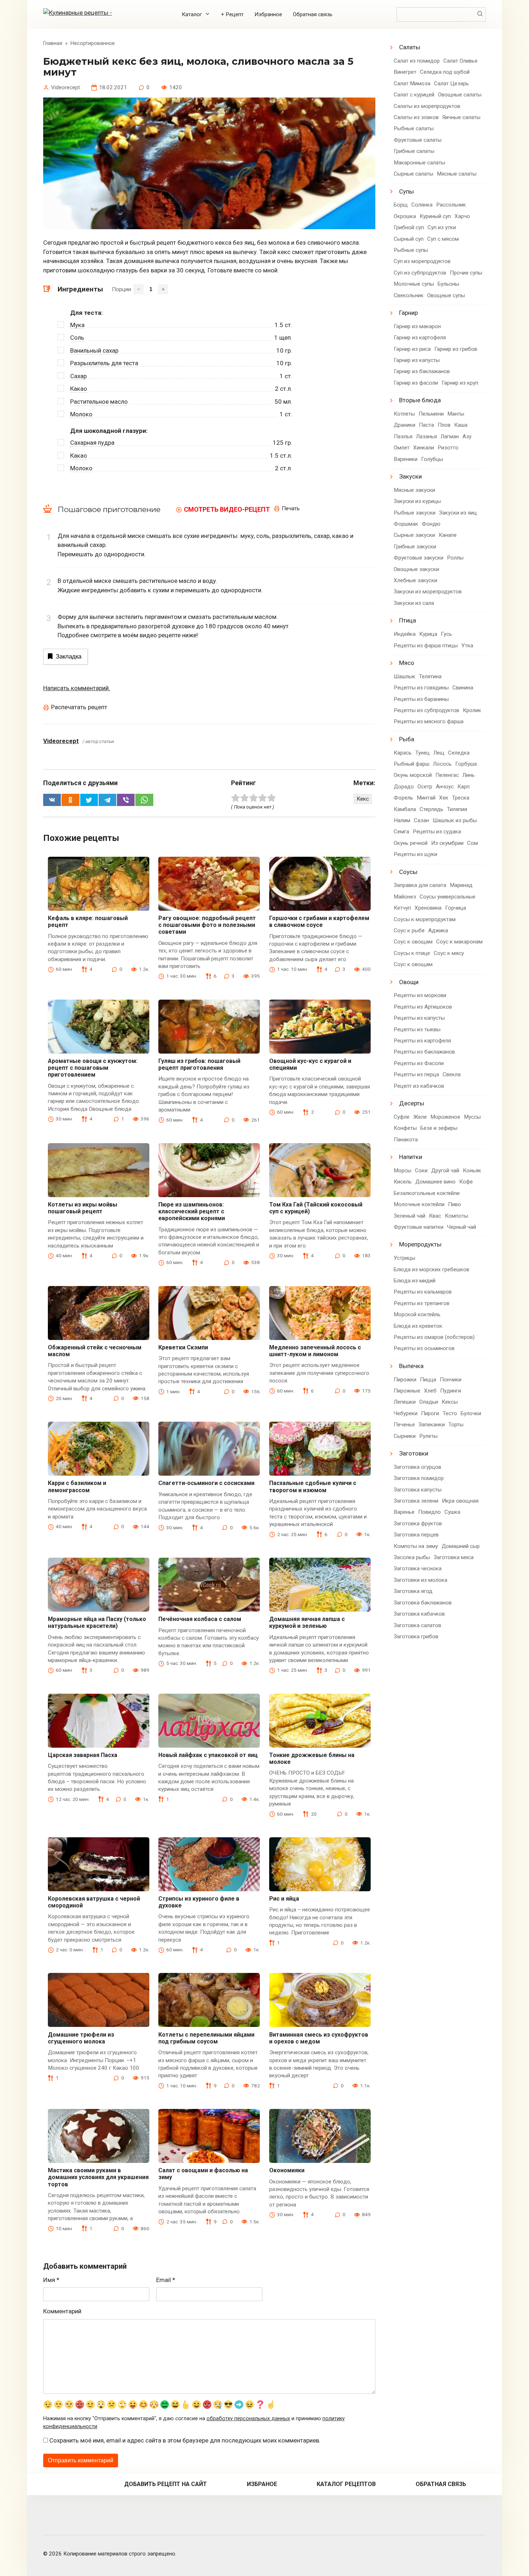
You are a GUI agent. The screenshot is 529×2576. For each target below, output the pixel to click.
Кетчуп (402, 908)
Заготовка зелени (416, 1501)
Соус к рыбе (409, 931)
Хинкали (424, 448)
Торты (456, 1425)
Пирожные (407, 1391)
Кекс (363, 799)
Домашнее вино (435, 1182)
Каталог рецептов (346, 2484)
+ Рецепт (232, 14)
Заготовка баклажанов (423, 1603)
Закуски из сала (414, 603)
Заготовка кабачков (419, 1614)
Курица (428, 634)
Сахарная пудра (92, 443)
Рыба (407, 739)
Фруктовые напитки (419, 1227)
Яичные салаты (461, 117)
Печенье (404, 1425)
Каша (461, 425)
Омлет (402, 448)
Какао (79, 389)
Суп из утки (442, 227)
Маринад (461, 885)
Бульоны (448, 284)
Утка (467, 646)
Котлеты (404, 414)
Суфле (402, 1117)
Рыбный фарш (412, 764)
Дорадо (404, 787)
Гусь (446, 634)
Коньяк (472, 1171)
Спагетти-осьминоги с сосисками (206, 1483)
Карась (403, 753)
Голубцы (432, 459)
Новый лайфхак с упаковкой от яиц (208, 1755)
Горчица (456, 908)
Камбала (405, 809)
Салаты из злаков (416, 117)
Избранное (268, 14)
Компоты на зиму (416, 1546)
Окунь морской (413, 775)
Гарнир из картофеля (420, 338)
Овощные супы (446, 295)
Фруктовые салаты (418, 140)
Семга (401, 832)
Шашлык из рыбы (455, 820)
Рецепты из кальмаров (423, 1292)
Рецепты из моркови (420, 995)
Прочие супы (466, 273)
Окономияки (287, 2170)
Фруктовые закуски (419, 558)
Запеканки (432, 1425)
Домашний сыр (461, 1546)
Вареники (406, 459)
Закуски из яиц (458, 513)
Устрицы (404, 1258)
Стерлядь (431, 809)
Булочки (471, 1413)
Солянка (422, 205)
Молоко (81, 414)
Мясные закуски (414, 490)
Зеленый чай (410, 1216)
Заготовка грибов (416, 1636)
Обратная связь (313, 14)
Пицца (428, 1380)
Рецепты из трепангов (422, 1303)
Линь (469, 775)
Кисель (403, 1182)
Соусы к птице (412, 953)
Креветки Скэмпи (183, 1347)
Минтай (426, 798)
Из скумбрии (447, 843)
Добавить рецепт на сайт (166, 2484)
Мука (77, 325)
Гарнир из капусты (417, 360)
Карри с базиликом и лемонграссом (77, 1486)
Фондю (431, 524)
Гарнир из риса (412, 349)
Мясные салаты (457, 174)
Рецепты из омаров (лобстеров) (434, 1337)
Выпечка (411, 1366)
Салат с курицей (414, 95)
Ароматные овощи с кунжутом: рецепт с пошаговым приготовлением (93, 1068)
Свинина (463, 688)
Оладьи (429, 1402)
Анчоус (445, 787)
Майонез (405, 897)
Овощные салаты (460, 95)
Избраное (262, 2484)
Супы (406, 191)
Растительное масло (99, 402)
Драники (404, 425)
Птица (408, 620)
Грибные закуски (415, 547)
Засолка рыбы (412, 1557)
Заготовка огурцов (417, 1467)
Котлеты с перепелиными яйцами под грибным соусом (206, 2038)
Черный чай (462, 1227)
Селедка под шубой (445, 72)
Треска (461, 798)
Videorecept (61, 741)
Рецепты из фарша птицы (426, 646)
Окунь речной (411, 843)
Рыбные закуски (415, 513)
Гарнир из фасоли (416, 383)
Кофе (466, 1182)
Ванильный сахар (94, 350)
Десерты (412, 1103)
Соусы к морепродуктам (425, 919)
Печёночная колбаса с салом (200, 1619)
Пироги (430, 1413)
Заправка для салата (420, 885)
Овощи (409, 982)
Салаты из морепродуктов (427, 106)
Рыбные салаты (414, 128)
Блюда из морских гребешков (431, 1269)
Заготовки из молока (421, 1580)
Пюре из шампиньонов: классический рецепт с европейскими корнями (192, 1211)
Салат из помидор (417, 61)
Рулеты (428, 1436)
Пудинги (451, 1391)
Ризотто (448, 448)
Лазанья (426, 436)
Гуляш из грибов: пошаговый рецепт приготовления (199, 1064)
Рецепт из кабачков (419, 1086)
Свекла (452, 1074)
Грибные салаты (414, 151)
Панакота (406, 1140)
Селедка (459, 753)
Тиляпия (457, 809)
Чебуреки (406, 1413)
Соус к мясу (449, 953)
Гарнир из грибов (456, 349)
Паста (426, 425)
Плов (444, 425)
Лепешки (405, 1402)
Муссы (472, 1117)
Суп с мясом (443, 239)
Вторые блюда (420, 400)
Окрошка (405, 216)
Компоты (456, 1216)
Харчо (462, 216)
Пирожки (405, 1380)
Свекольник (409, 295)
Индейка (405, 634)
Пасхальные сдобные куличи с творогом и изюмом (313, 1486)
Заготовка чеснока (418, 1568)
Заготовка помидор (419, 1478)
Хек (444, 798)
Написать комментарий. (77, 688)
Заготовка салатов (417, 1625)
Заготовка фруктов (418, 1524)
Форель (403, 798)
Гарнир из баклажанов (422, 371)
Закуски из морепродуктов (428, 592)
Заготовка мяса (454, 1557)
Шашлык (404, 676)
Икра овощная (460, 1501)
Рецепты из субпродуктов (426, 710)
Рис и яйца (284, 1899)
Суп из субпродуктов (420, 273)
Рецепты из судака (437, 832)
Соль (77, 338)
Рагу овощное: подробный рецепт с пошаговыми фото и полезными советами (207, 925)
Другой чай (445, 1171)
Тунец (422, 753)
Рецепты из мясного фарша (429, 721)
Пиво (455, 1204)
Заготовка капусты (418, 1490)
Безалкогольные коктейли (427, 1193)
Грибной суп (409, 227)
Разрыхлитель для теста (104, 363)
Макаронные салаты (419, 163)
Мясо (407, 663)
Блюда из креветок (418, 1326)
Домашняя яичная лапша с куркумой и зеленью (307, 1622)
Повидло (429, 1512)
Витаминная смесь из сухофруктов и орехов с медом (319, 2038)
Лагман (450, 436)
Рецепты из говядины (421, 688)
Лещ (439, 753)
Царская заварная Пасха (83, 1755)
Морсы (403, 1171)
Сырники (405, 1436)
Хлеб (430, 1391)
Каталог (192, 14)
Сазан (421, 820)
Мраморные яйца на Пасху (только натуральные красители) (97, 1622)
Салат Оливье (460, 61)
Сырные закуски (414, 535)
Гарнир (408, 313)
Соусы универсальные (447, 897)
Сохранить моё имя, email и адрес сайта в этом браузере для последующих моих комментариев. (185, 2440)
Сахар (78, 376)
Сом (473, 843)
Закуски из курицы (417, 501)
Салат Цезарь (451, 83)
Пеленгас (447, 775)
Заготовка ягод (413, 1591)
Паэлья (403, 436)
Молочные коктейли (419, 1204)
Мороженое (445, 1117)
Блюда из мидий (415, 1281)
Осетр (425, 787)
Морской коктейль (417, 1314)
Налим (402, 820)
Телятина (430, 676)
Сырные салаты (413, 174)
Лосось (442, 764)
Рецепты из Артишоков (423, 1007)
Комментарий (62, 2311)
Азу (467, 436)
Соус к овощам (413, 942)
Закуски (410, 476)
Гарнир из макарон (417, 326)
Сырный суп (409, 239)
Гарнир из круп (460, 383)
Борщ (401, 205)
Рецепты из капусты (419, 1018)
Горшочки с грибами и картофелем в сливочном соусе (319, 922)
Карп (464, 787)
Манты (456, 414)
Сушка (452, 1512)
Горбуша (466, 764)
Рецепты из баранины (421, 699)
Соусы (408, 872)
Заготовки (414, 1453)
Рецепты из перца (416, 1074)
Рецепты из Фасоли (419, 1063)
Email (166, 2280)
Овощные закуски (416, 569)
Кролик (472, 710)
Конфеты (405, 1128)
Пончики (451, 1380)
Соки (421, 1171)
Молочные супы (414, 284)
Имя (51, 2280)
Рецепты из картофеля (422, 1041)
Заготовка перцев (416, 1535)
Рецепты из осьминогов (424, 1348)
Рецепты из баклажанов (424, 1052)
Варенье (404, 1512)
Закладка (69, 657)
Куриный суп (435, 216)
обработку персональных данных (248, 2419)
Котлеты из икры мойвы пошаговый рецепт (83, 1208)
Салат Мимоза (412, 83)
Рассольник (451, 205)
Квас (435, 1216)
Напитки (411, 1157)
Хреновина (428, 908)
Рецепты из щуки (415, 854)
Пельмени (431, 414)
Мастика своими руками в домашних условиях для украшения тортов (98, 2177)
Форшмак (406, 524)
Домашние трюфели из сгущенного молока (81, 2038)
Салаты (410, 47)
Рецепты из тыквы (417, 1029)
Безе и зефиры (439, 1128)
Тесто (450, 1413)
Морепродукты (420, 1244)
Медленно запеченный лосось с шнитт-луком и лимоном (315, 1351)
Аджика (438, 931)
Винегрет (405, 72)
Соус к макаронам (459, 942)
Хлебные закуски (415, 580)
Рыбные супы (411, 250)
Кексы (450, 1402)
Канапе (448, 535)
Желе (420, 1117)
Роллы (455, 558)
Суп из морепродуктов (422, 261)
